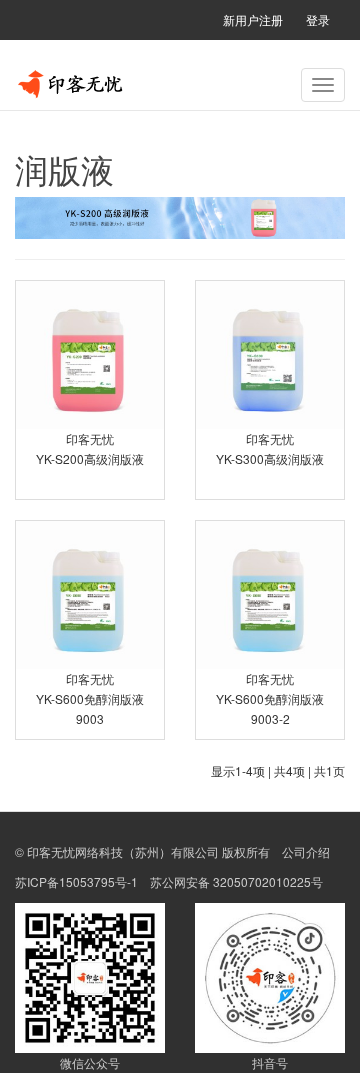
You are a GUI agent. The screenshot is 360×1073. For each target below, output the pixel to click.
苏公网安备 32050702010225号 (236, 881)
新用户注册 (253, 19)
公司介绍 (306, 851)
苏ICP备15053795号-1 (76, 881)
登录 (318, 19)
